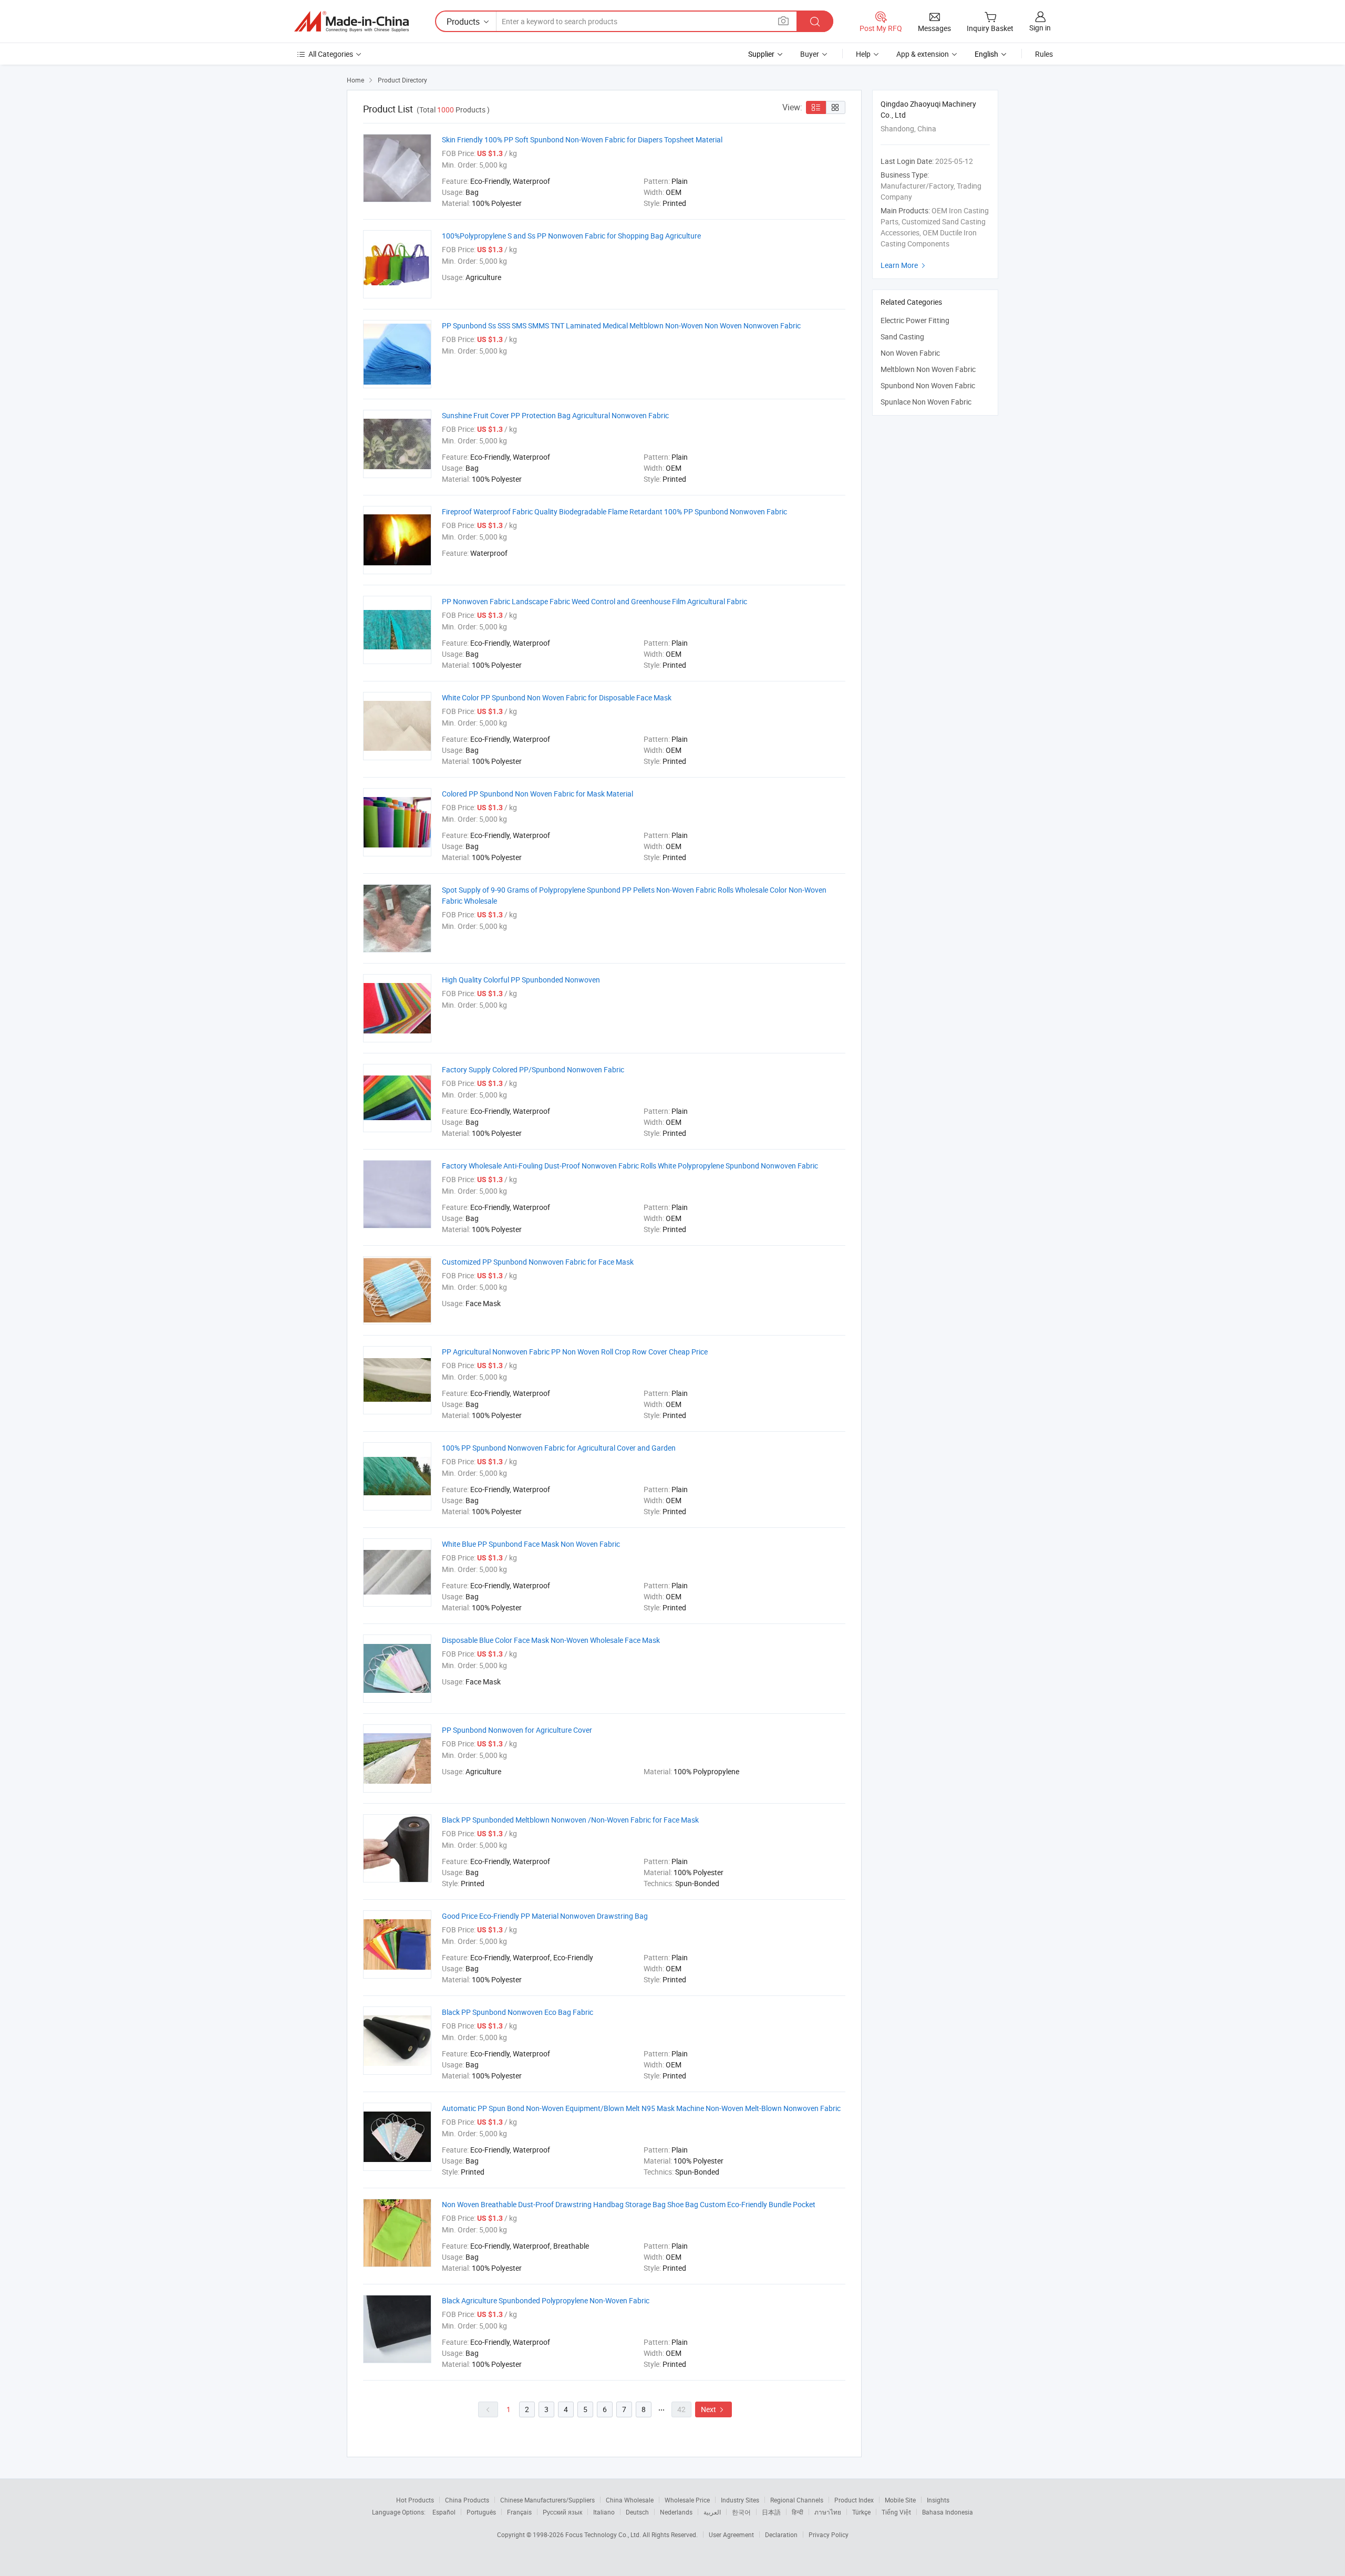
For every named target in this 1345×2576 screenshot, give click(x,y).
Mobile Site (900, 2500)
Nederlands (676, 2512)
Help (863, 54)
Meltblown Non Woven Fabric (928, 369)
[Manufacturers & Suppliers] (351, 22)
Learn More (904, 265)
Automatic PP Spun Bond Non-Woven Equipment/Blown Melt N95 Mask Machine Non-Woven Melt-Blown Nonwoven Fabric (641, 2108)
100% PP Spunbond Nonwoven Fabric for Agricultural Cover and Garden (559, 1448)
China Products (467, 2500)
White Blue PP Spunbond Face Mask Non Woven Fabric (531, 1544)
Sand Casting (902, 337)
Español (444, 2512)
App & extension (923, 54)
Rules (1044, 54)
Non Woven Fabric (910, 353)
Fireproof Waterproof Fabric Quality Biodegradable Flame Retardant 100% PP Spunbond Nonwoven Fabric (614, 511)
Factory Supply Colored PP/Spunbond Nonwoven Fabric (533, 1069)
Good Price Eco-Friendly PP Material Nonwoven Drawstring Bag (545, 1916)
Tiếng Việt (896, 2512)
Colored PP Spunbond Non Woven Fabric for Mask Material (537, 794)
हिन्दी (798, 2512)
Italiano (604, 2512)
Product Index (854, 2500)
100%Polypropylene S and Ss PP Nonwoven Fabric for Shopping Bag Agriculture (571, 236)
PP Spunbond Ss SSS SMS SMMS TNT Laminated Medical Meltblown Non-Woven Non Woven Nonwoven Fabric (621, 325)
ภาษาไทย (828, 2512)
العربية (712, 2512)
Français (519, 2512)
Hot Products (415, 2500)
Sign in (1040, 28)
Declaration (781, 2534)
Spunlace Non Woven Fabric (926, 402)
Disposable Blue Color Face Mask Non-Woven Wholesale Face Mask (551, 1640)
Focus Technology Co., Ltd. (604, 2534)
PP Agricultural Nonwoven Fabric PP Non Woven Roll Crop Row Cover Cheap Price (575, 1352)
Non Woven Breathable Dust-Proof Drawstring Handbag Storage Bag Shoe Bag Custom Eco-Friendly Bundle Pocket (629, 2204)
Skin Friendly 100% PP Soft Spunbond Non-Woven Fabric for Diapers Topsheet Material (582, 139)
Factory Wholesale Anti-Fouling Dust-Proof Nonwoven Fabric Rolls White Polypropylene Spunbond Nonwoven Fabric (630, 1166)
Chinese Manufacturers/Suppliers (547, 2500)
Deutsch (637, 2512)
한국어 (741, 2512)
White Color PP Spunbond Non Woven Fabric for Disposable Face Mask (557, 697)
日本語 (771, 2512)
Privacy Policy (829, 2534)
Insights (938, 2500)
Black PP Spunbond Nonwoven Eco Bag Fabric (518, 2012)
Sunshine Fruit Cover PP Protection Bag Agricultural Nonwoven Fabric (555, 415)
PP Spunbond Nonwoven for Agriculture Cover (517, 1730)
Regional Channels (797, 2500)
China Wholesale (630, 2500)
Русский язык (562, 2512)
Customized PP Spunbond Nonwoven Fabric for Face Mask (538, 1262)
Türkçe (861, 2512)
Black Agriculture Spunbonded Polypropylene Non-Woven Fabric (546, 2300)
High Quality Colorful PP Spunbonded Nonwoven (521, 980)
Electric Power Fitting (915, 320)
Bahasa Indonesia (948, 2512)
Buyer (810, 54)
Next (713, 2409)
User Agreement (731, 2534)
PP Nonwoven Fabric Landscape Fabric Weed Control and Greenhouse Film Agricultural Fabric (594, 601)
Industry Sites (740, 2500)
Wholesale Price (687, 2500)
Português (481, 2512)
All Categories (331, 54)
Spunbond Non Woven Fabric (928, 385)
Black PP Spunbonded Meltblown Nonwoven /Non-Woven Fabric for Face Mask (570, 1820)
